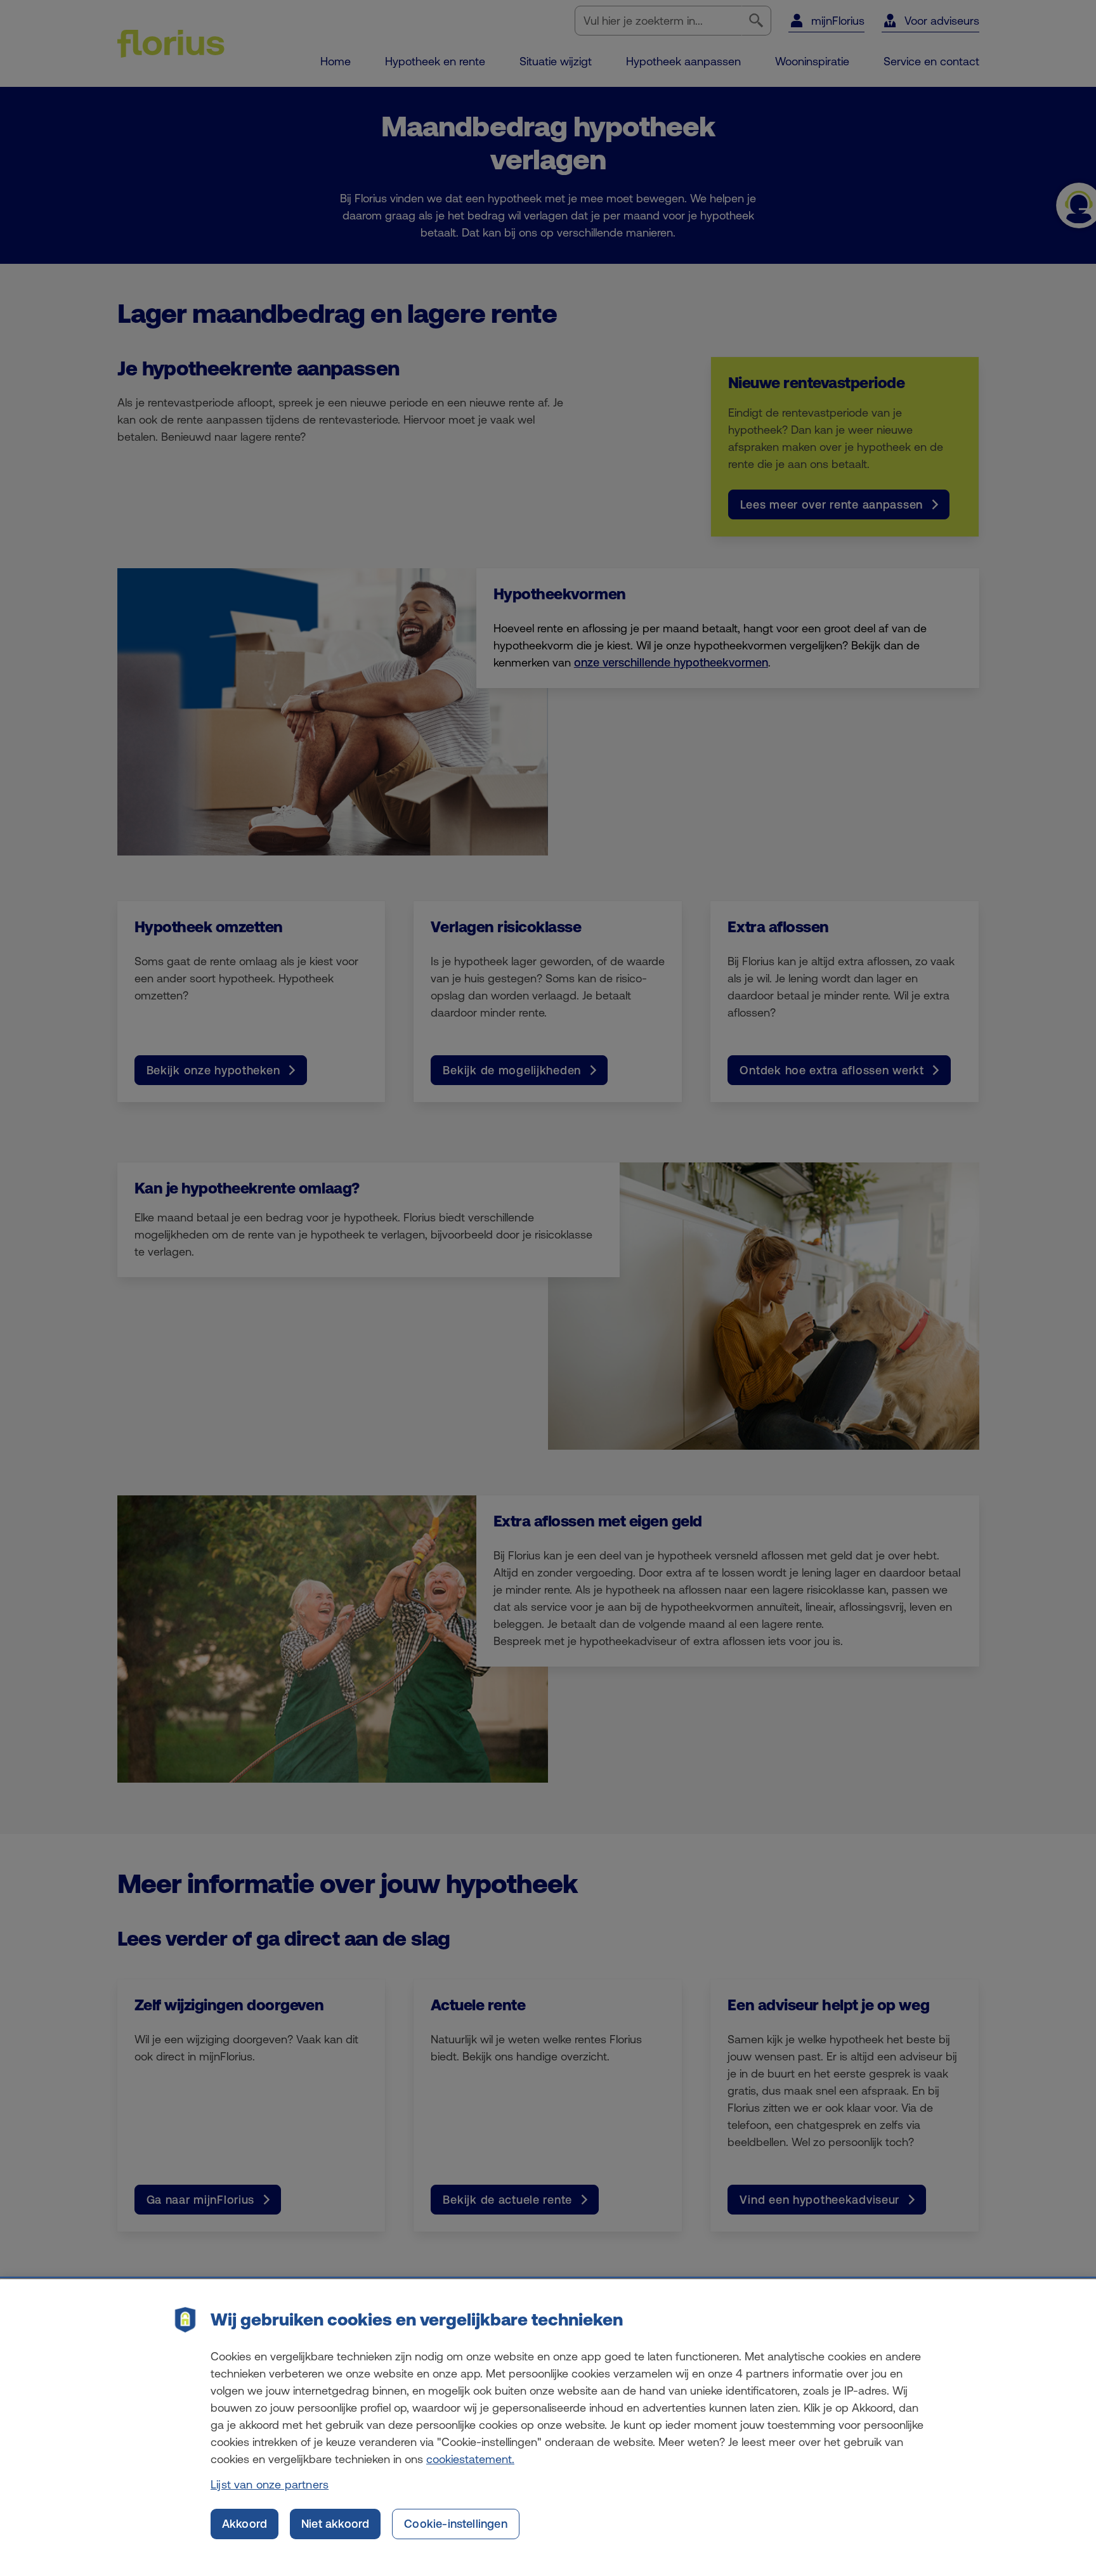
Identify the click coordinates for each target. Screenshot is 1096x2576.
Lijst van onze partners (270, 2484)
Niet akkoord (335, 2524)
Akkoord (245, 2524)
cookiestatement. (470, 2459)
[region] (548, 2428)
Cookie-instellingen (455, 2524)
